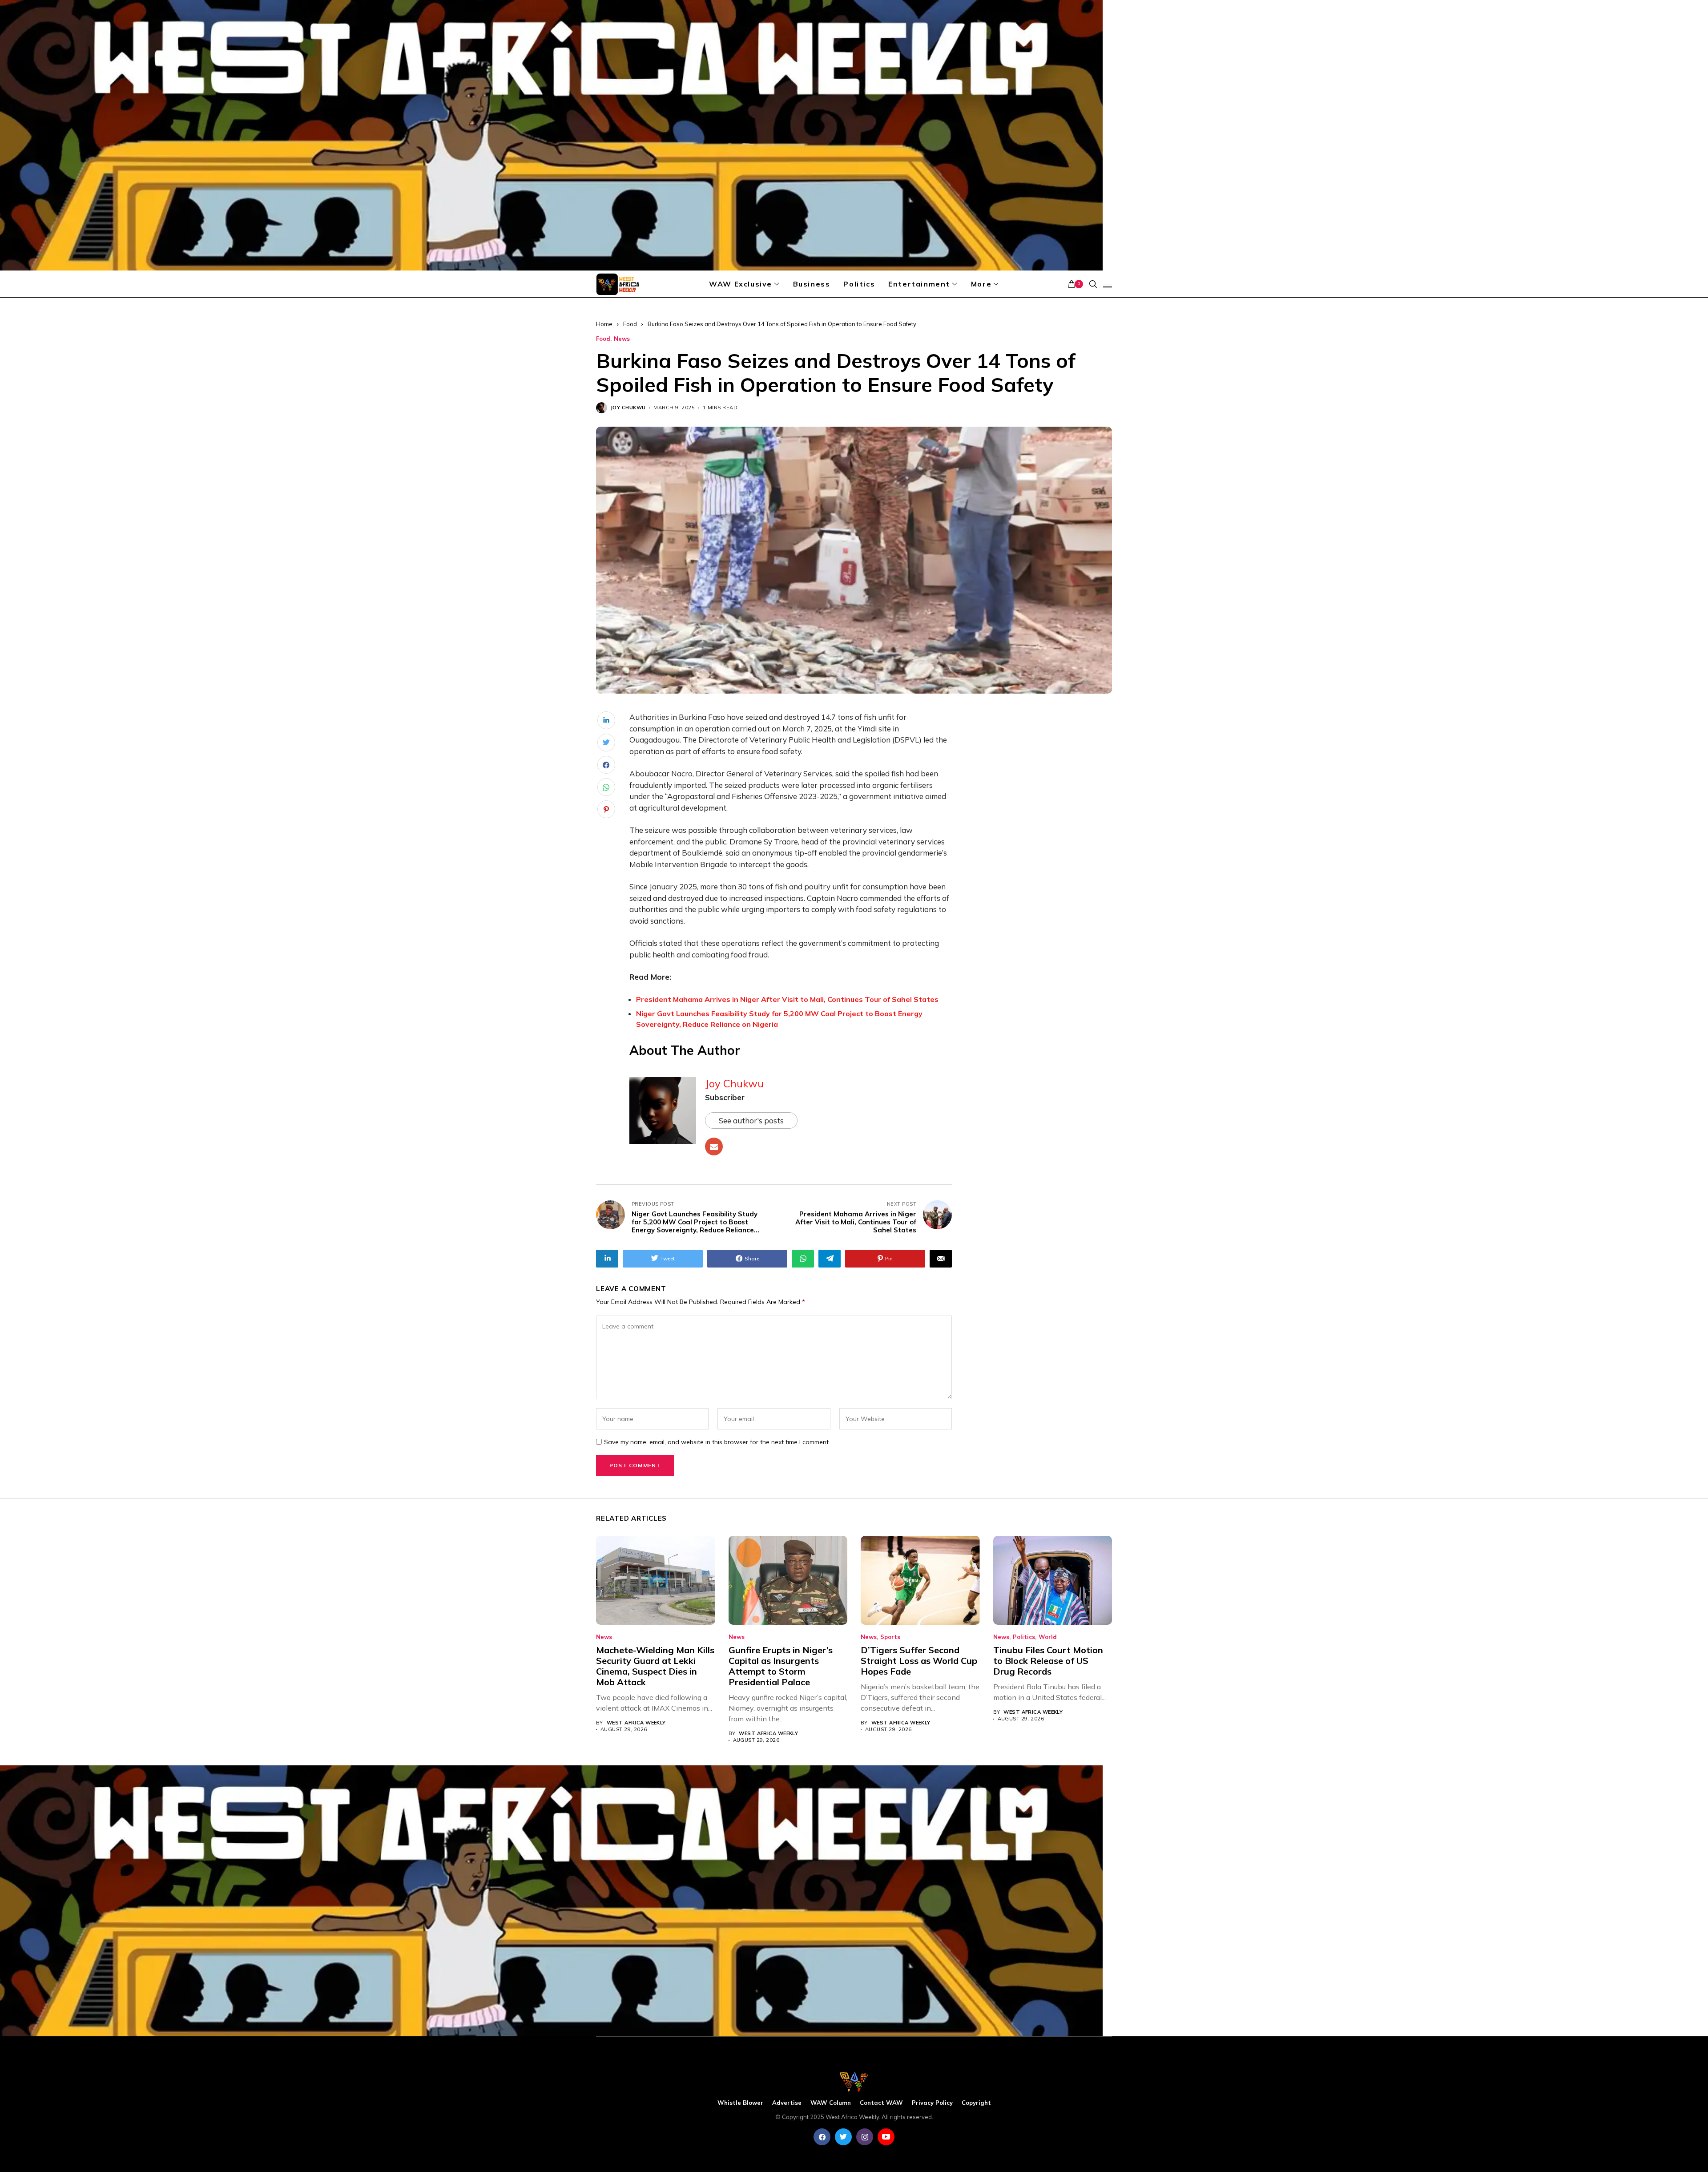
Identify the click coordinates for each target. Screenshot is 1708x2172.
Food (630, 324)
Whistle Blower (740, 2103)
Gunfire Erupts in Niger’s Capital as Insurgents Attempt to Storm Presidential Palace (781, 1666)
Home (604, 324)
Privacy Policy (932, 2103)
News (622, 339)
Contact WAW (881, 2103)
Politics (1024, 1637)
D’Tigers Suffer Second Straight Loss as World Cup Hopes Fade (919, 1661)
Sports (890, 1637)
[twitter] (843, 2137)
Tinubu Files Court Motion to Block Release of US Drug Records (1048, 1661)
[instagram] (865, 2137)
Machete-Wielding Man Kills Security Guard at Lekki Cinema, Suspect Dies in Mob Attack (655, 1666)
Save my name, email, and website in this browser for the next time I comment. (717, 1442)
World (1048, 1637)
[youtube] (886, 2137)
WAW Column (831, 2103)
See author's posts (751, 1120)
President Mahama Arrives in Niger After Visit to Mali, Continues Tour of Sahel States (787, 999)
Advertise (787, 2103)
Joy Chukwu (628, 408)
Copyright (976, 2103)
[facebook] (822, 2137)
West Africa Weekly (636, 1723)
